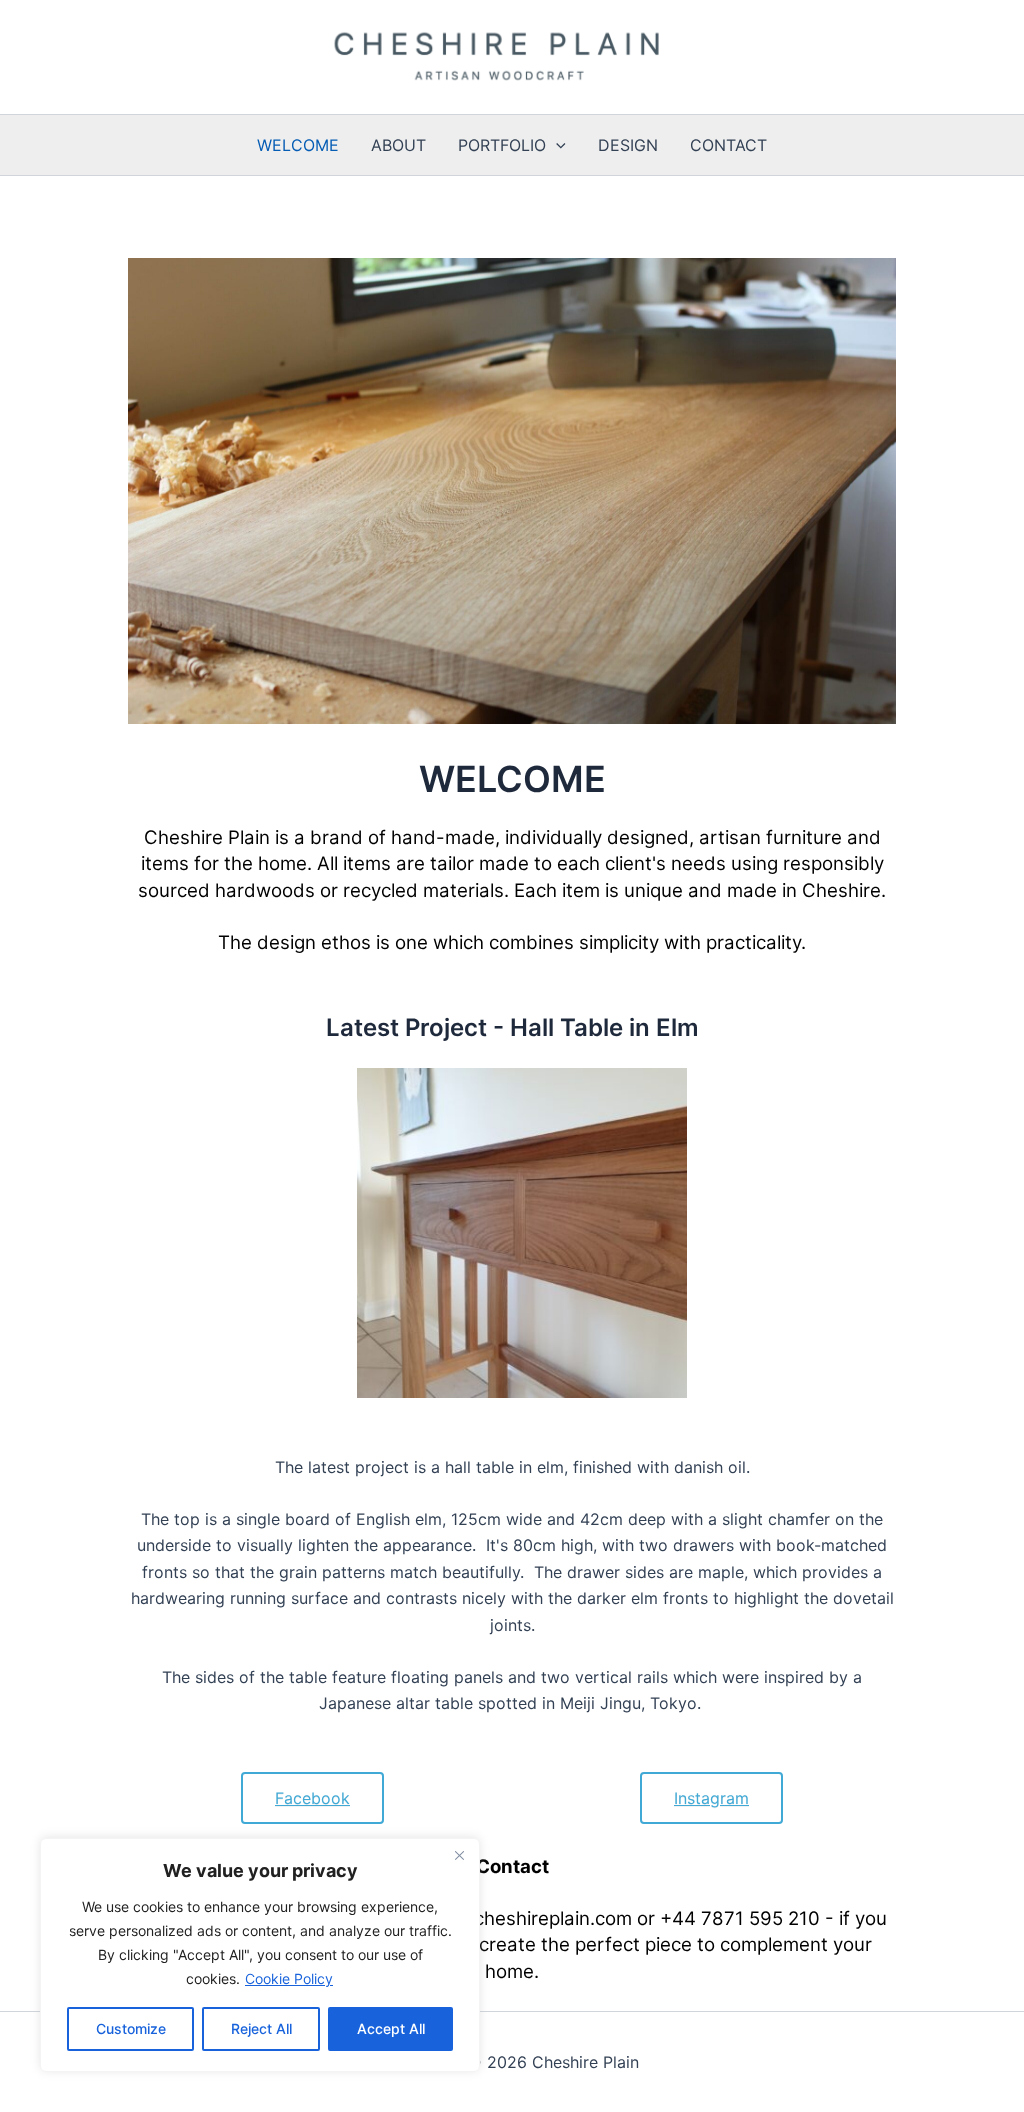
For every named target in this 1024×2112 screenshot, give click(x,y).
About (398, 145)
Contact (728, 145)
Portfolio (502, 145)
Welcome (298, 145)
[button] (556, 145)
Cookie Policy (289, 1978)
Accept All (391, 2028)
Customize (131, 2028)
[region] (260, 1955)
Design (628, 145)
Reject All (261, 2028)
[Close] (459, 1855)
